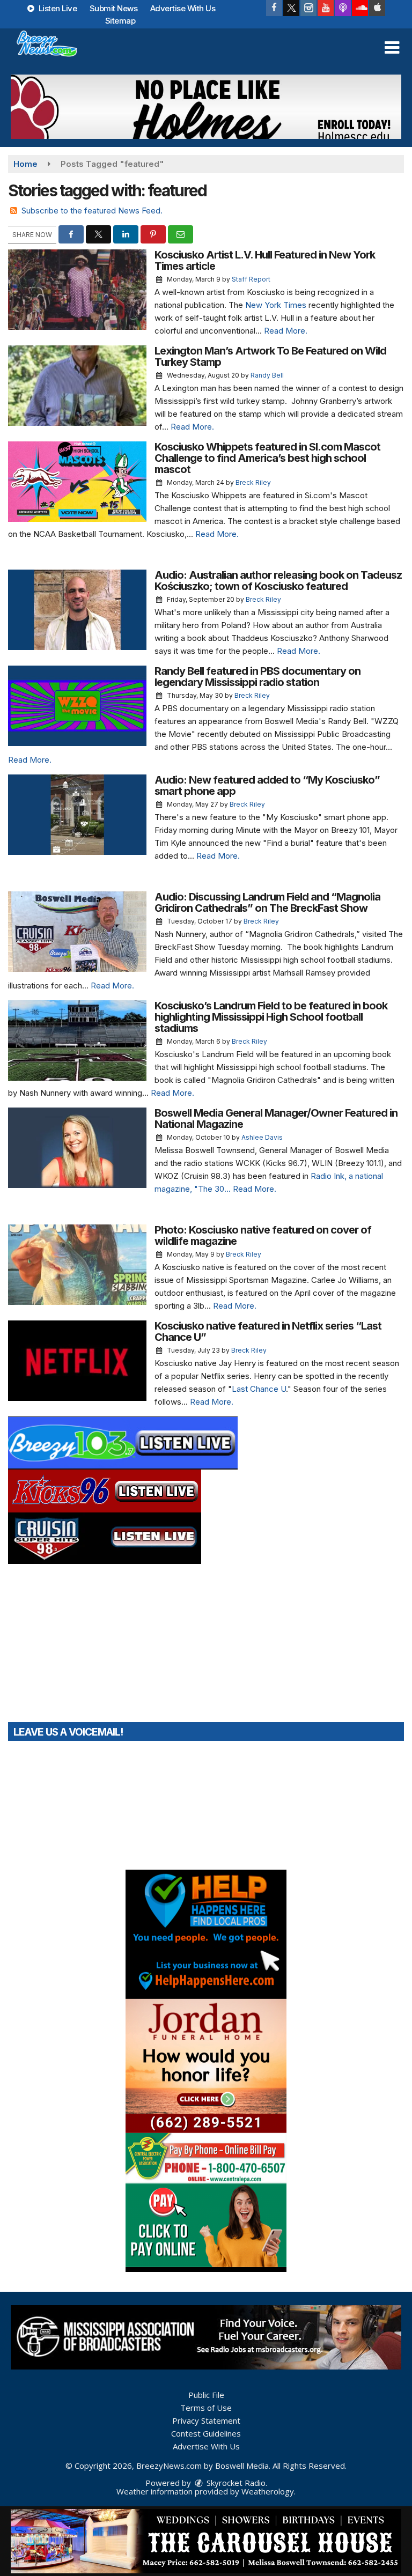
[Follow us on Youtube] (326, 8)
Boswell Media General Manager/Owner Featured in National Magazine (276, 1119)
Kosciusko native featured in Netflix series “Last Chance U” (268, 1331)
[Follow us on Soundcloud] (360, 8)
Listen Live (57, 8)
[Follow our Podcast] (343, 8)
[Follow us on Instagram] (308, 8)
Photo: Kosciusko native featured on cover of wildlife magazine (263, 1235)
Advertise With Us (183, 8)
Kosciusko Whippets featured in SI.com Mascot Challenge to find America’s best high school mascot (267, 458)
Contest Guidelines (206, 2433)
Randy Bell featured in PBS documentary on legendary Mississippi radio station (257, 677)
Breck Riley (253, 482)
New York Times (276, 305)
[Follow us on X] (291, 8)
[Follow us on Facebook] (274, 8)
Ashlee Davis (262, 1137)
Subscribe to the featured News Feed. (92, 211)
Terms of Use (206, 2408)
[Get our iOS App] (377, 8)
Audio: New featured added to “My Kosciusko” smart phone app (267, 785)
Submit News (114, 8)
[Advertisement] (206, 107)
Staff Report (251, 279)
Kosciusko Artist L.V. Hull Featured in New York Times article (265, 260)
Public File (206, 2395)
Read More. (286, 331)
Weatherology (268, 2491)
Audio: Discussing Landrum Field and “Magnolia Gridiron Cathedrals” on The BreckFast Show (267, 902)
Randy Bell (267, 375)
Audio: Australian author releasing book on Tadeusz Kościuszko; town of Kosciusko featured (278, 581)
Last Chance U (259, 1389)
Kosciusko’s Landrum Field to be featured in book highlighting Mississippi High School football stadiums (271, 1017)
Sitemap (120, 21)
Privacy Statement (206, 2420)
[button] (392, 48)
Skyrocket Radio (235, 2483)
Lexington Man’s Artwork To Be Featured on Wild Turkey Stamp (270, 356)
